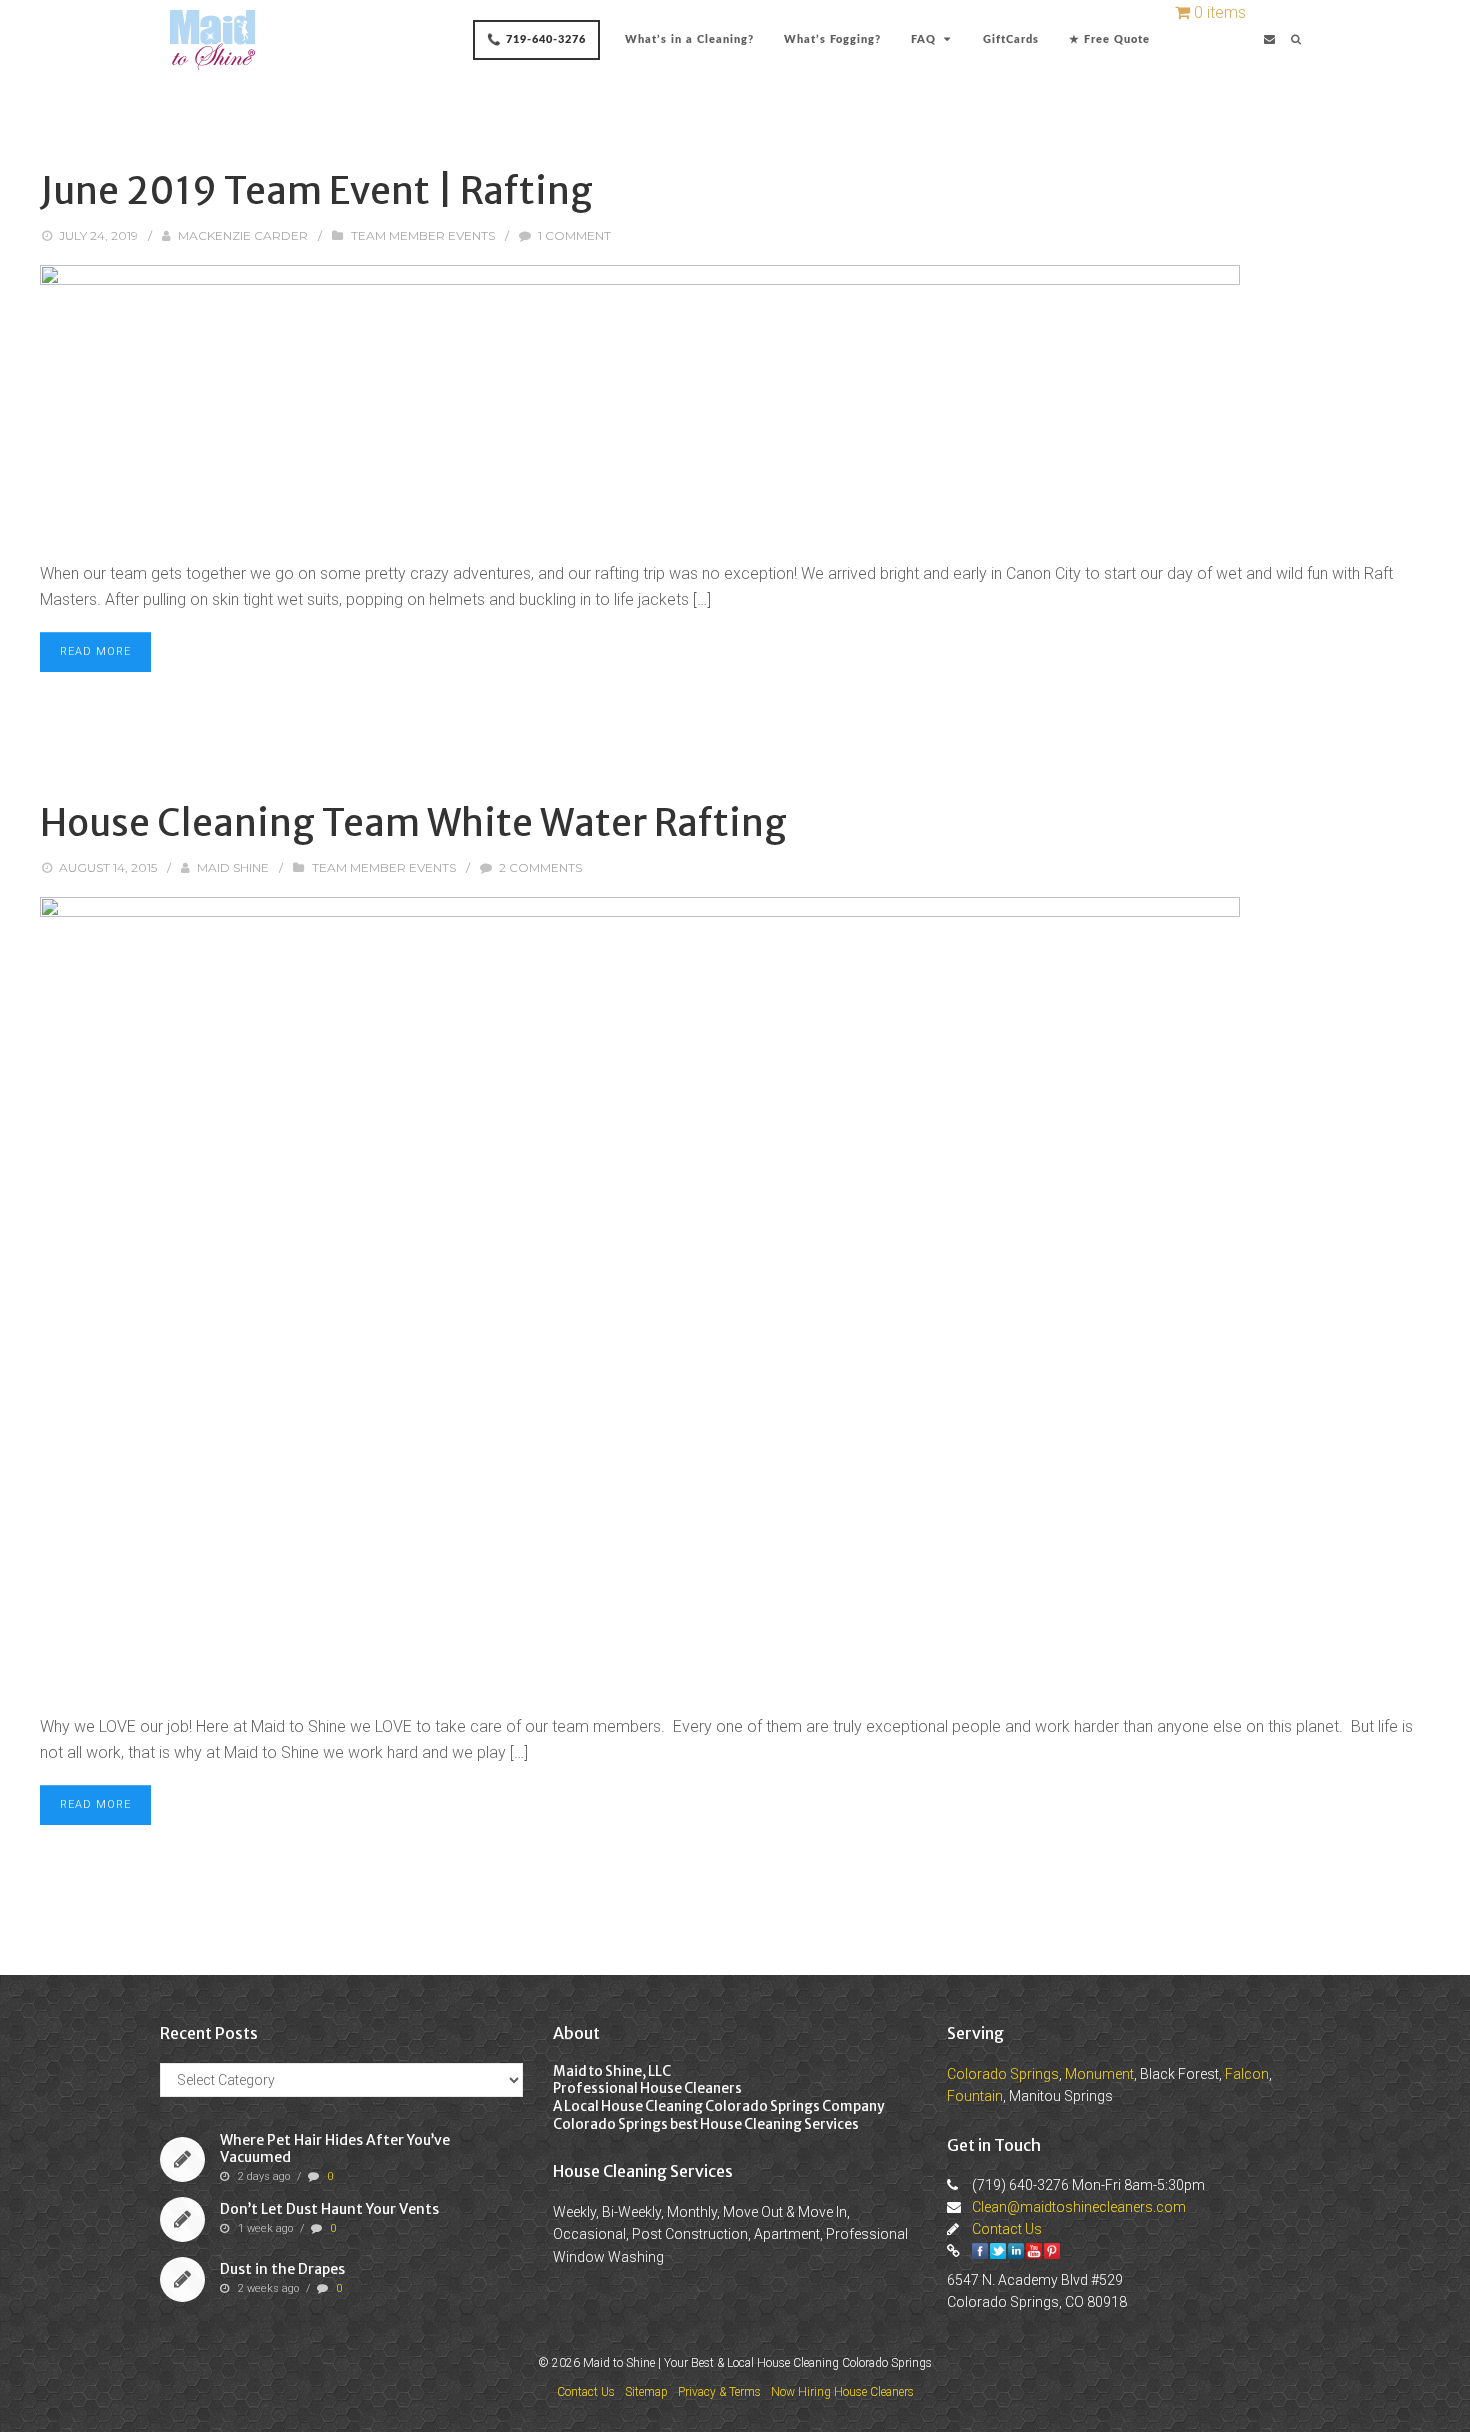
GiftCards (1011, 39)
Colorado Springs (1003, 2074)
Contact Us (1007, 2229)
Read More (95, 651)
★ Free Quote (1109, 39)
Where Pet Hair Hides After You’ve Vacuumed (335, 2149)
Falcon (1247, 2074)
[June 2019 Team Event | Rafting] (735, 403)
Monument (1099, 2074)
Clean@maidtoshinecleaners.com (1079, 2207)
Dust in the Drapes (282, 2269)
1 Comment (574, 235)
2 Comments (540, 867)
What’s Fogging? (832, 39)
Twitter (998, 2251)
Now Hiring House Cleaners (842, 2392)
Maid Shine (233, 867)
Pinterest (1052, 2251)
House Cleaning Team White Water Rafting (413, 823)
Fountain (975, 2096)
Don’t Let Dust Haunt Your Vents (329, 2209)
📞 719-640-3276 (536, 39)
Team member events (423, 235)
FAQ (923, 39)
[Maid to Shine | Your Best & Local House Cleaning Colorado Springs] (212, 40)
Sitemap (646, 2392)
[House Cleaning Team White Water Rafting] (735, 1295)
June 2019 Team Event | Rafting (316, 191)
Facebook (980, 2251)
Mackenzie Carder (243, 235)
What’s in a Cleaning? (689, 39)
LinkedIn (1016, 2251)
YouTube (1034, 2251)
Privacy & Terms (719, 2392)
